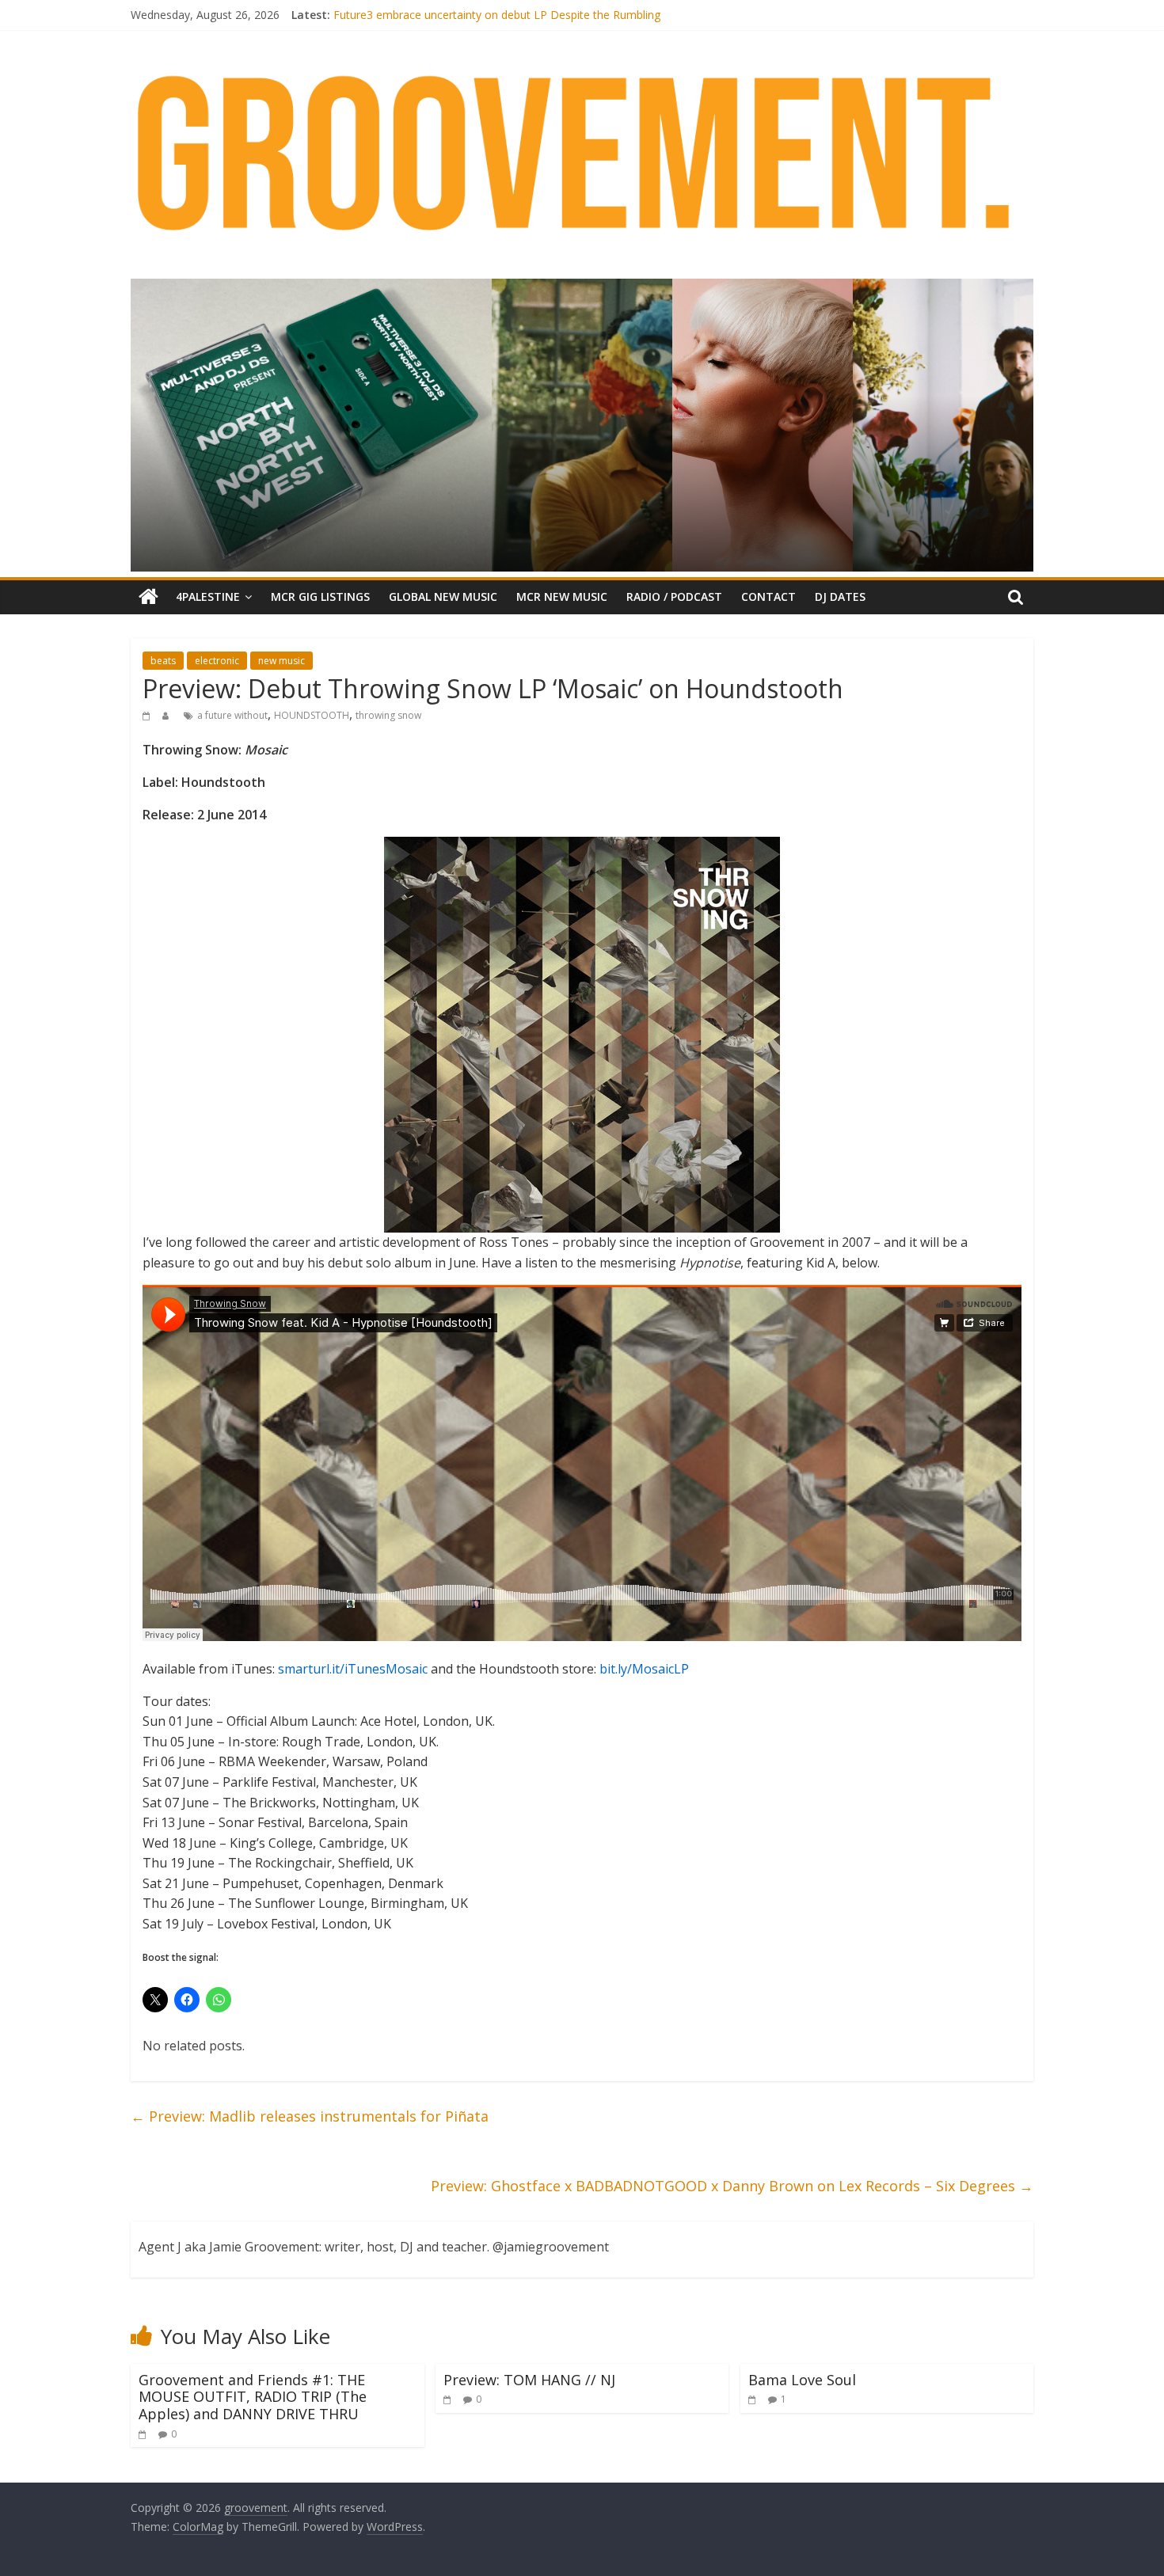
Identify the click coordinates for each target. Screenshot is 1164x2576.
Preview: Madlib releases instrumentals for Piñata (310, 2116)
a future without (232, 715)
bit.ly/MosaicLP (644, 1669)
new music (281, 661)
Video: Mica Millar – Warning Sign (418, 15)
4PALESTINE (208, 597)
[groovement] (148, 597)
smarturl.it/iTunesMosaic (353, 1669)
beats (163, 661)
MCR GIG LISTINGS (320, 597)
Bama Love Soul (802, 2380)
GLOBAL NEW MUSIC (443, 597)
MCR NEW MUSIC (562, 597)
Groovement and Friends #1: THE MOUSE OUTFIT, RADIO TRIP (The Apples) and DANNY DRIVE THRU (253, 2397)
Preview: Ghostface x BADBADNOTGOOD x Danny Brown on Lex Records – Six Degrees (732, 2186)
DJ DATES (840, 597)
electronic (217, 661)
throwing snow (388, 715)
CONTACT (768, 597)
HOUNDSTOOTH (312, 715)
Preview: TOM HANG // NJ (529, 2380)
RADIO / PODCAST (674, 597)
